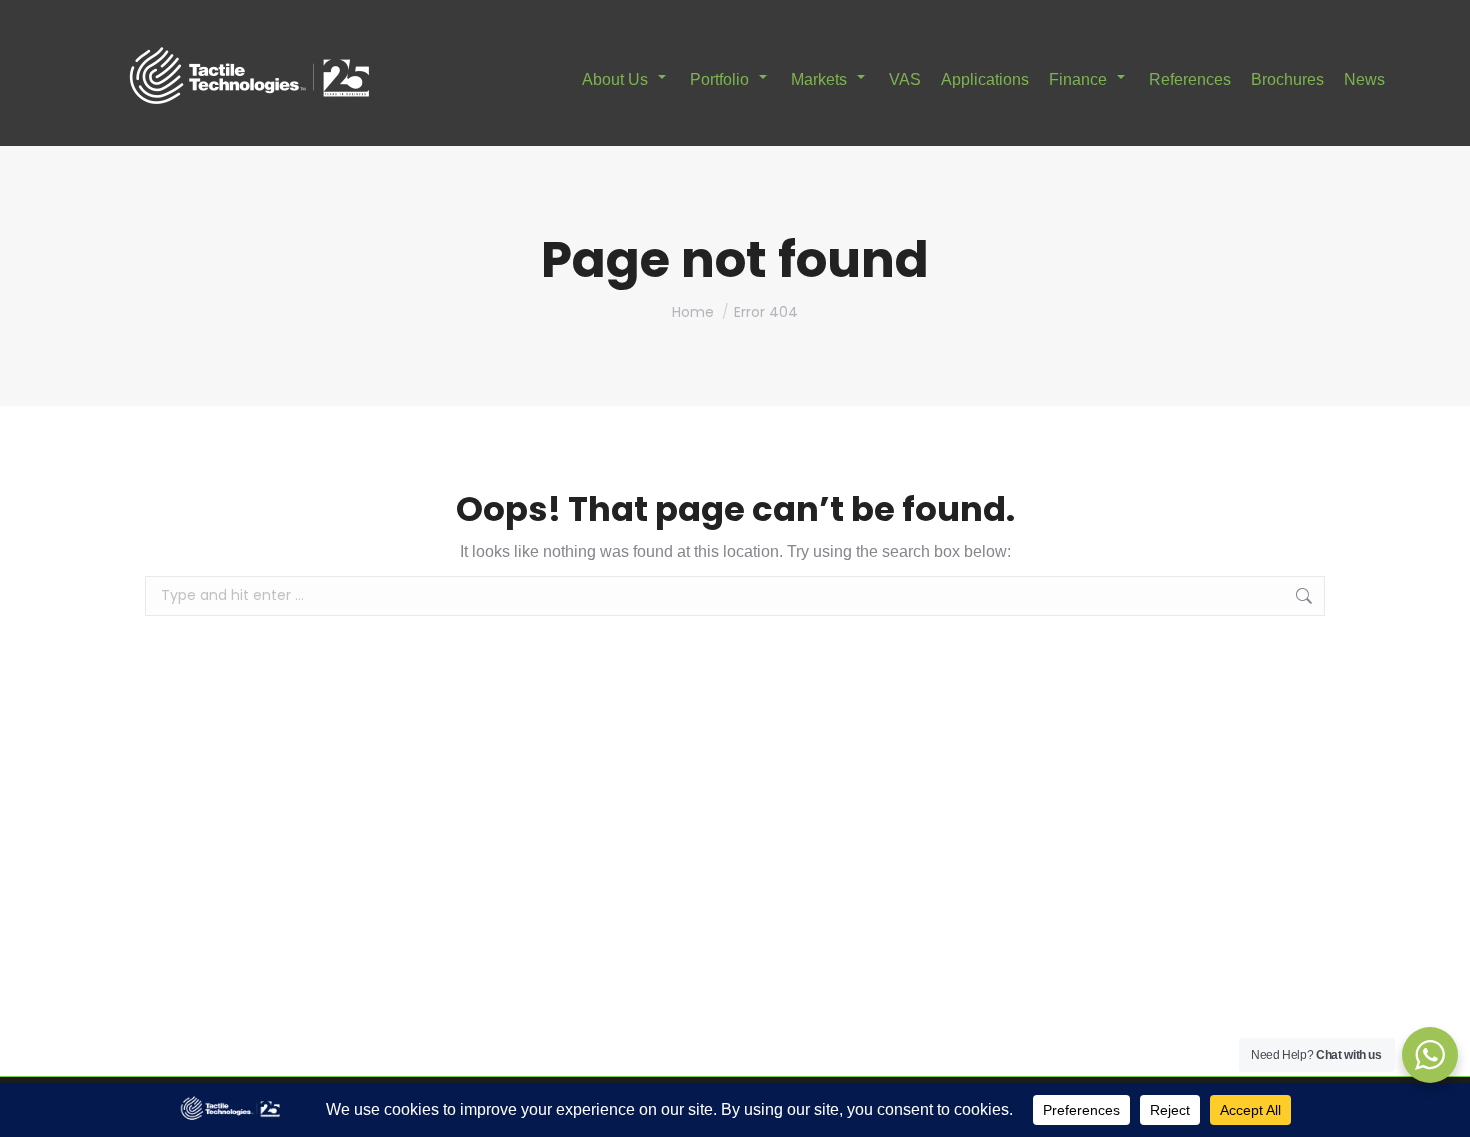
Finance (1078, 79)
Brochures (1287, 79)
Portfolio (719, 79)
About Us (615, 79)
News (1364, 79)
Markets (819, 79)
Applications (985, 79)
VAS (905, 79)
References (1190, 79)
